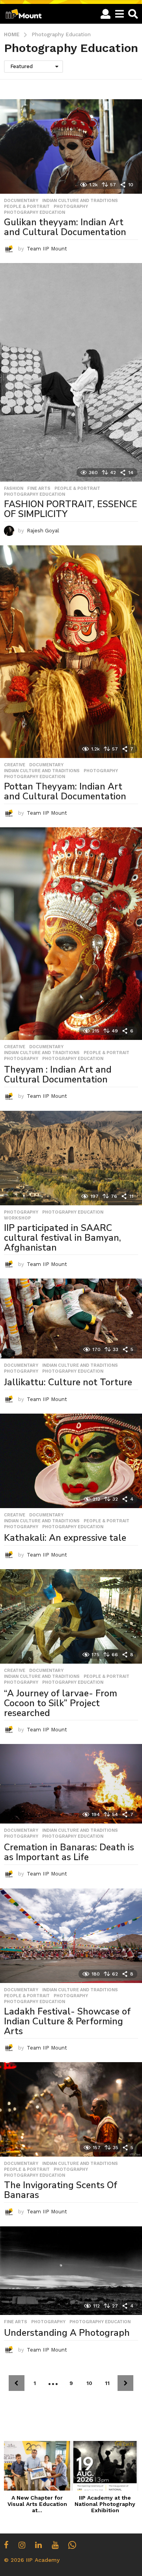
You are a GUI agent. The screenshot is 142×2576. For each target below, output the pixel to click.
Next (125, 2383)
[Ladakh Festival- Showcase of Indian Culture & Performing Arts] (71, 1936)
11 (107, 2383)
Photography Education (35, 213)
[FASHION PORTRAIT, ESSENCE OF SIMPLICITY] (71, 372)
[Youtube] (55, 2545)
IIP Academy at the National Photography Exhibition (105, 2504)
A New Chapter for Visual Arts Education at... (37, 2504)
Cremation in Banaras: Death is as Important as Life (69, 1852)
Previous (17, 2383)
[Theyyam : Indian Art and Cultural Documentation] (71, 934)
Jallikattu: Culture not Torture (68, 1382)
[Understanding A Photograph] (71, 2271)
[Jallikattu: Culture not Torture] (71, 1319)
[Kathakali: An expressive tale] (71, 1461)
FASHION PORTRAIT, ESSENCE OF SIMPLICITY (71, 509)
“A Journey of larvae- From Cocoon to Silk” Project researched (61, 1703)
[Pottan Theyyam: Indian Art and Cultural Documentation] (71, 652)
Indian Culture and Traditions (80, 201)
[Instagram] (22, 2545)
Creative (15, 765)
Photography (71, 207)
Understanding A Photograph (67, 2333)
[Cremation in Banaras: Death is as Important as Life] (71, 1784)
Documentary (21, 201)
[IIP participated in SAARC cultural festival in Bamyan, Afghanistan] (71, 1158)
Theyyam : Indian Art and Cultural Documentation (58, 1075)
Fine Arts (39, 489)
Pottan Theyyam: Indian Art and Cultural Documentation (65, 791)
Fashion (14, 489)
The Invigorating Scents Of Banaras (61, 2190)
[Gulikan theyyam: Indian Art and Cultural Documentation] (71, 146)
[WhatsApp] (72, 2545)
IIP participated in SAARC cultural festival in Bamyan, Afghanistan (63, 1238)
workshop (17, 1218)
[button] (106, 14)
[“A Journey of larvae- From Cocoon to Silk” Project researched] (71, 1616)
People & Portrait (27, 207)
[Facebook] (6, 2545)
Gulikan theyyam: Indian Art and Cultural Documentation (65, 227)
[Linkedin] (38, 2545)
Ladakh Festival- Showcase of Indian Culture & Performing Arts (67, 2021)
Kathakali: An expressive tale (65, 1538)
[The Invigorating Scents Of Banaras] (71, 2109)
